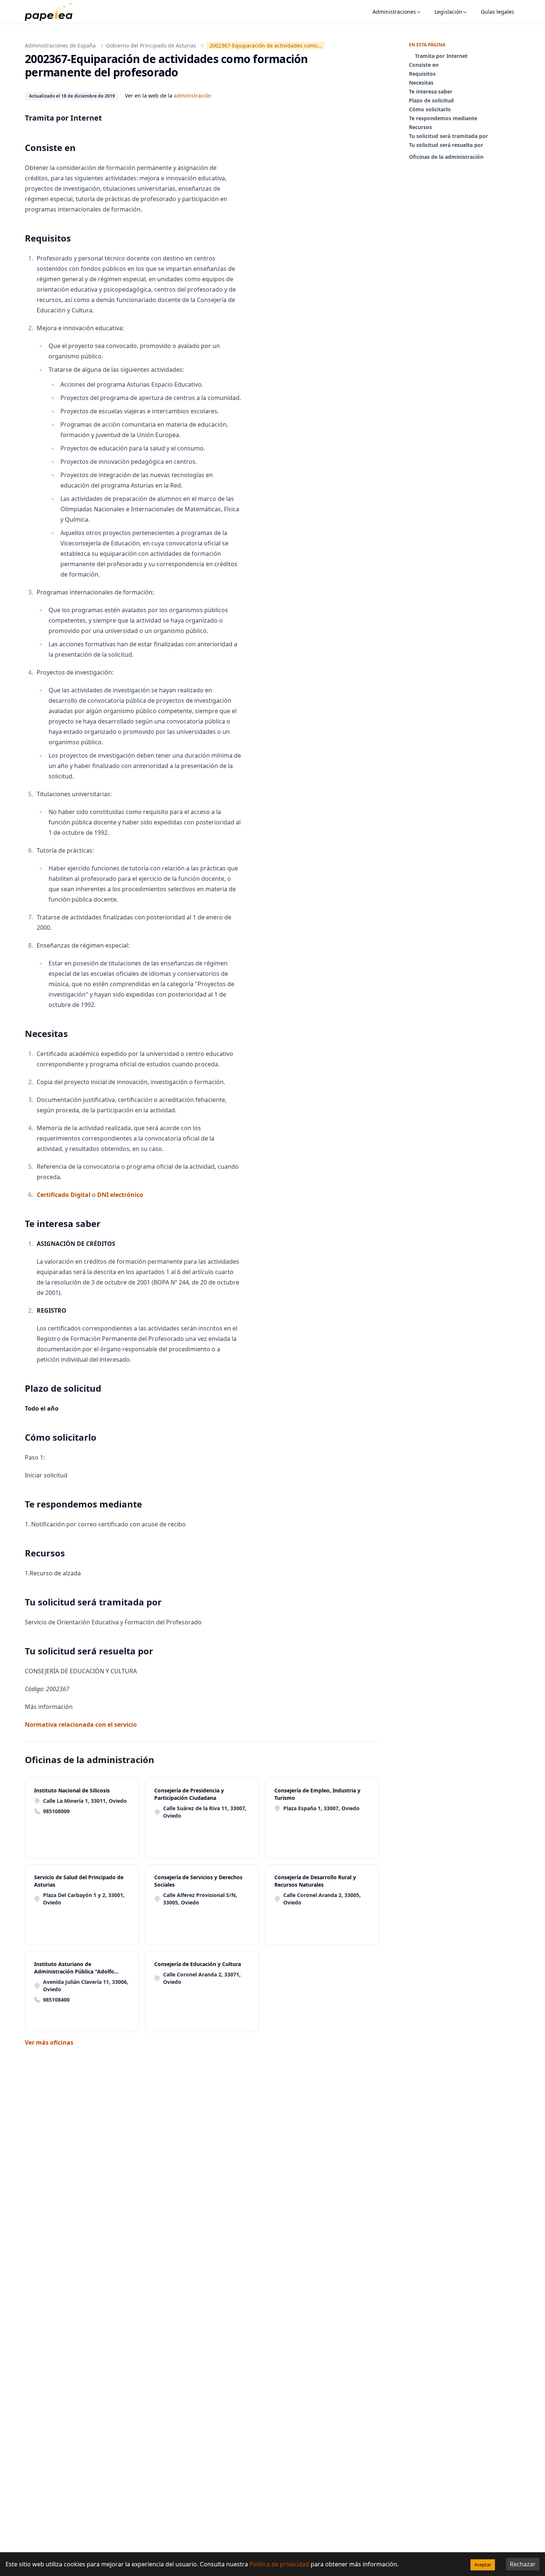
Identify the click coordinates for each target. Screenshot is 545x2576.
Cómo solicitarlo (430, 109)
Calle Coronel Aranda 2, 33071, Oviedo (202, 1978)
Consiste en (424, 65)
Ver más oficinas (49, 2042)
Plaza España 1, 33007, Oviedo (321, 1808)
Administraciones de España (60, 45)
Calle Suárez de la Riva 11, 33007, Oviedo (205, 1812)
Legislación (448, 12)
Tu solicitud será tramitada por (448, 136)
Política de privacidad (279, 2564)
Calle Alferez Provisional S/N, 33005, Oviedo (200, 1899)
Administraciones (394, 12)
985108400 (56, 2000)
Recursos (420, 127)
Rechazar (523, 2564)
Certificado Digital (64, 1195)
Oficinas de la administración (446, 157)
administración (193, 96)
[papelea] (52, 12)
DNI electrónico (120, 1195)
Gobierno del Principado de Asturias (151, 45)
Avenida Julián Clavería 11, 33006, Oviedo (86, 1986)
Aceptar (483, 2564)
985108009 (56, 1811)
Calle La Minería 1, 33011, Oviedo (85, 1801)
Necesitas (421, 83)
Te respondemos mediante (443, 118)
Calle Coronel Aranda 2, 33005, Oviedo (322, 1899)
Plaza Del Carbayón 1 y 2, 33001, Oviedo (84, 1899)
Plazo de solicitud (431, 100)
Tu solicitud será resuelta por (446, 145)
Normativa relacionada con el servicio (81, 1725)
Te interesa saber (431, 91)
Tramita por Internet (441, 56)
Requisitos (422, 74)
